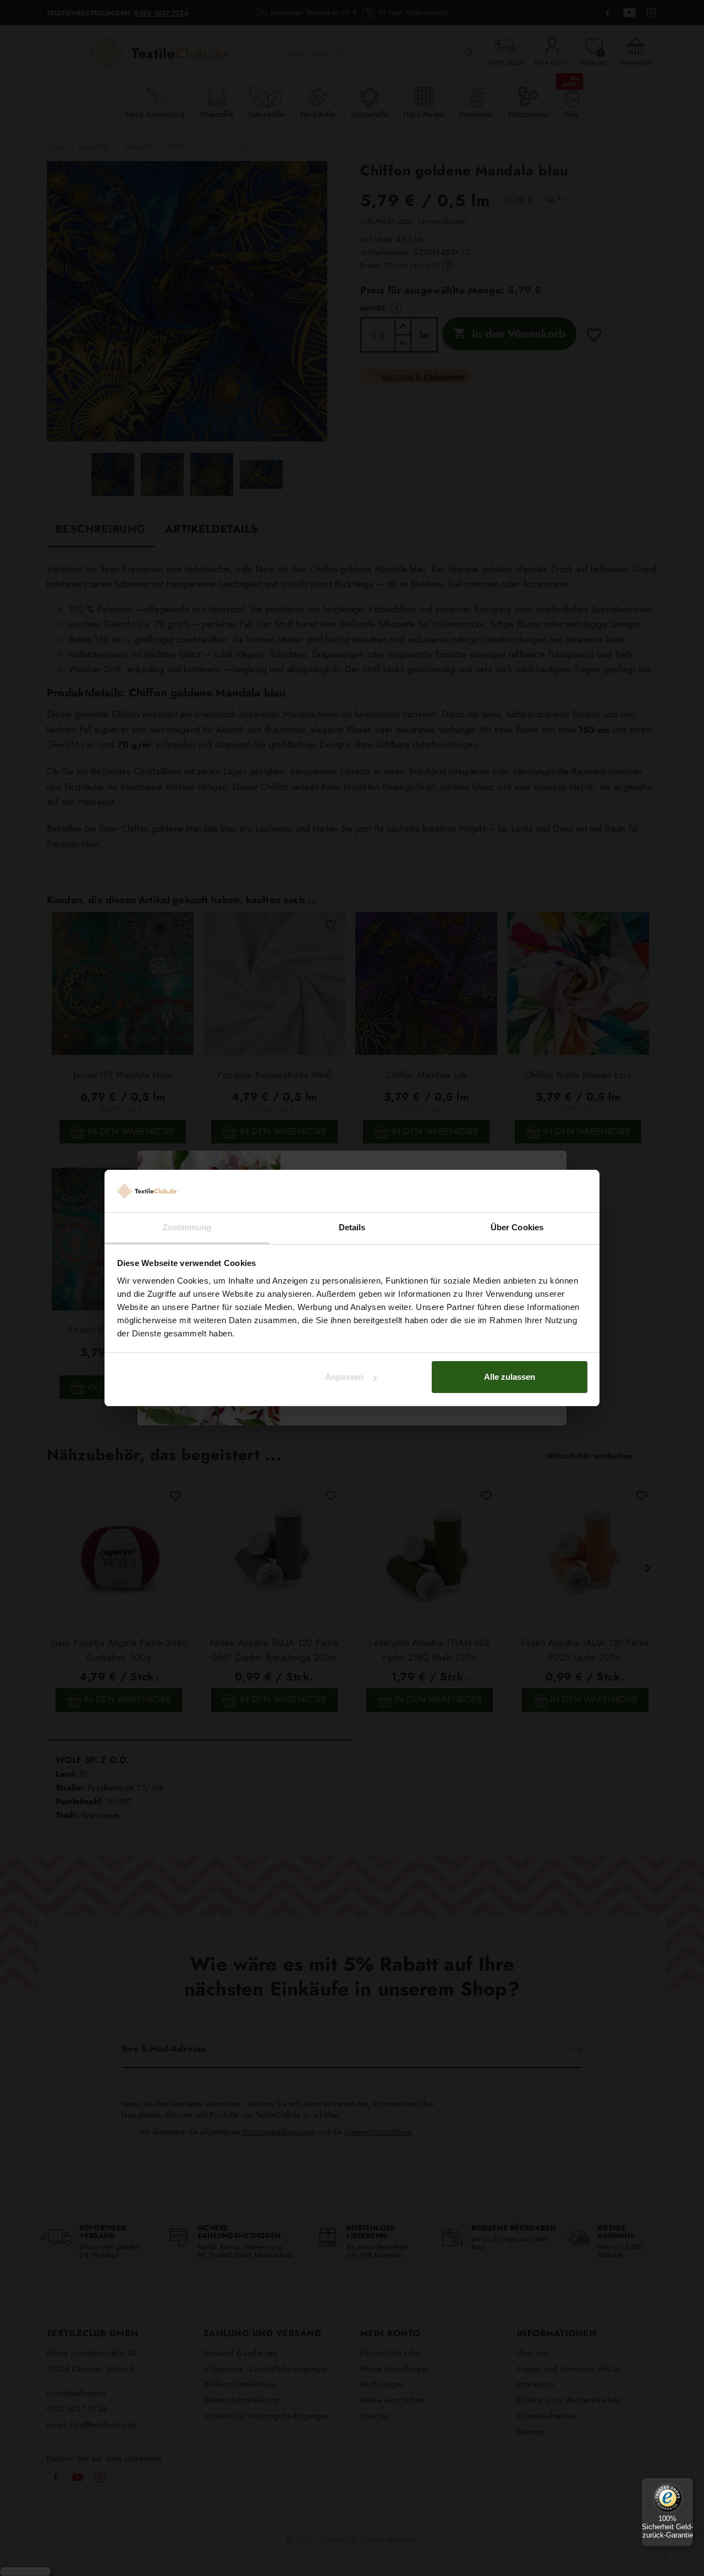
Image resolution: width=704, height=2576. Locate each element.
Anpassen (344, 1377)
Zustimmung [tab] (187, 1227)
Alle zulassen (510, 1377)
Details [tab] (352, 1227)
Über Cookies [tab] (517, 1227)
